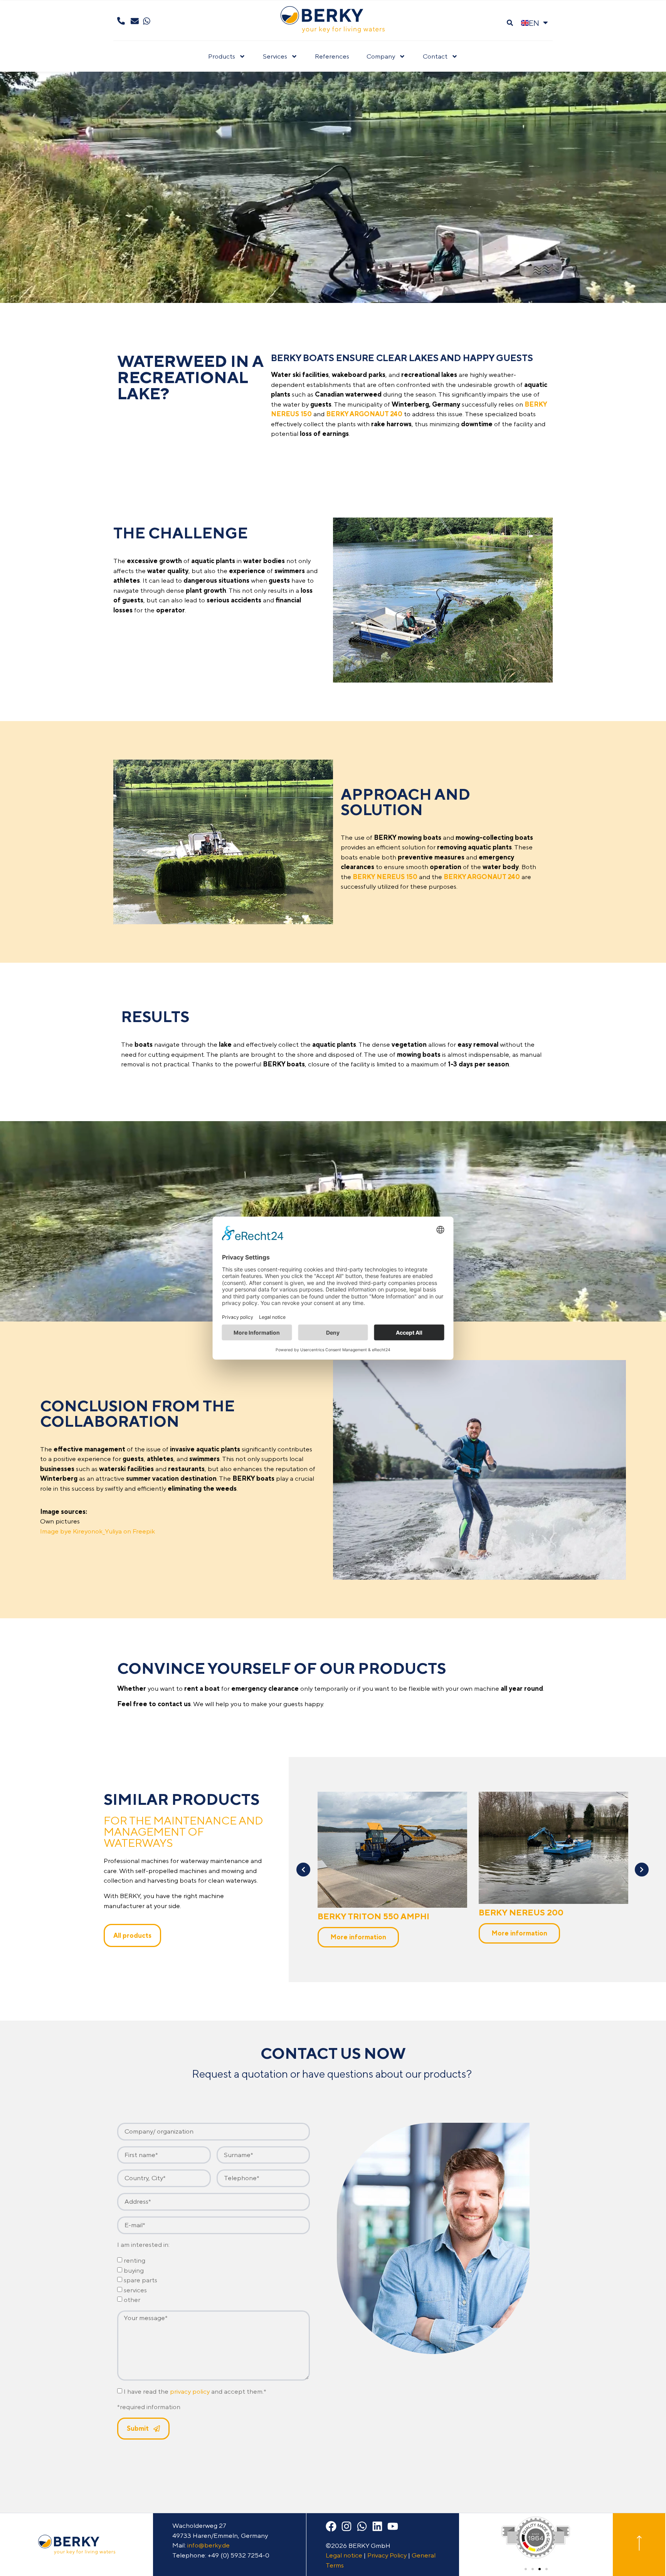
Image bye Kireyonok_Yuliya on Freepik (98, 1531)
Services (275, 56)
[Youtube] (393, 2526)
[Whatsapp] (362, 2526)
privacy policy (190, 2392)
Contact (435, 56)
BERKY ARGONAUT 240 (528, 1912)
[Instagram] (346, 2526)
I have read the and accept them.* (195, 2392)
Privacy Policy (387, 2555)
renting (135, 2261)
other (132, 2300)
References (332, 56)
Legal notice (344, 2555)
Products (222, 56)
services (135, 2290)
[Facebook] (331, 2526)
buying (134, 2270)
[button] (510, 23)
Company (381, 56)
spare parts (140, 2280)
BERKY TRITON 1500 (360, 1912)
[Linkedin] (377, 2526)
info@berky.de (209, 2545)
